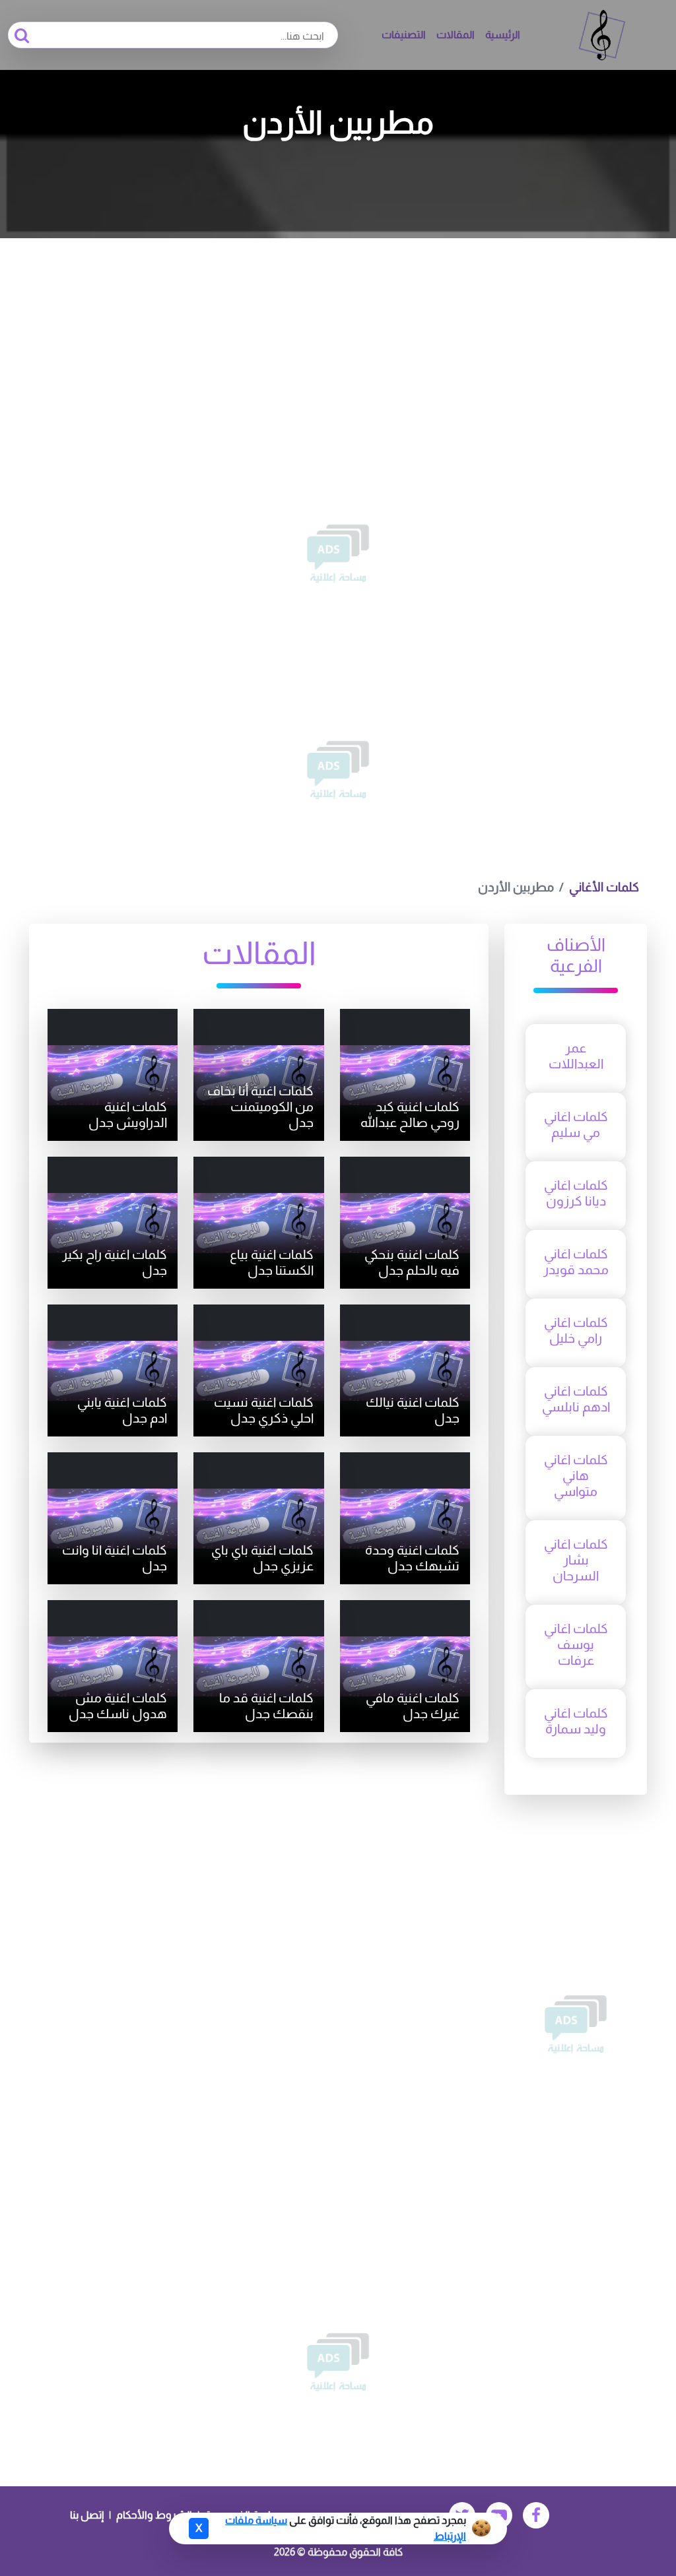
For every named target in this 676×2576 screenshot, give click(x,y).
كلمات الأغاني (604, 887)
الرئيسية (503, 35)
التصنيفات (404, 35)
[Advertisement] (338, 337)
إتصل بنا (87, 2515)
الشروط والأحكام (154, 2515)
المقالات (456, 35)
